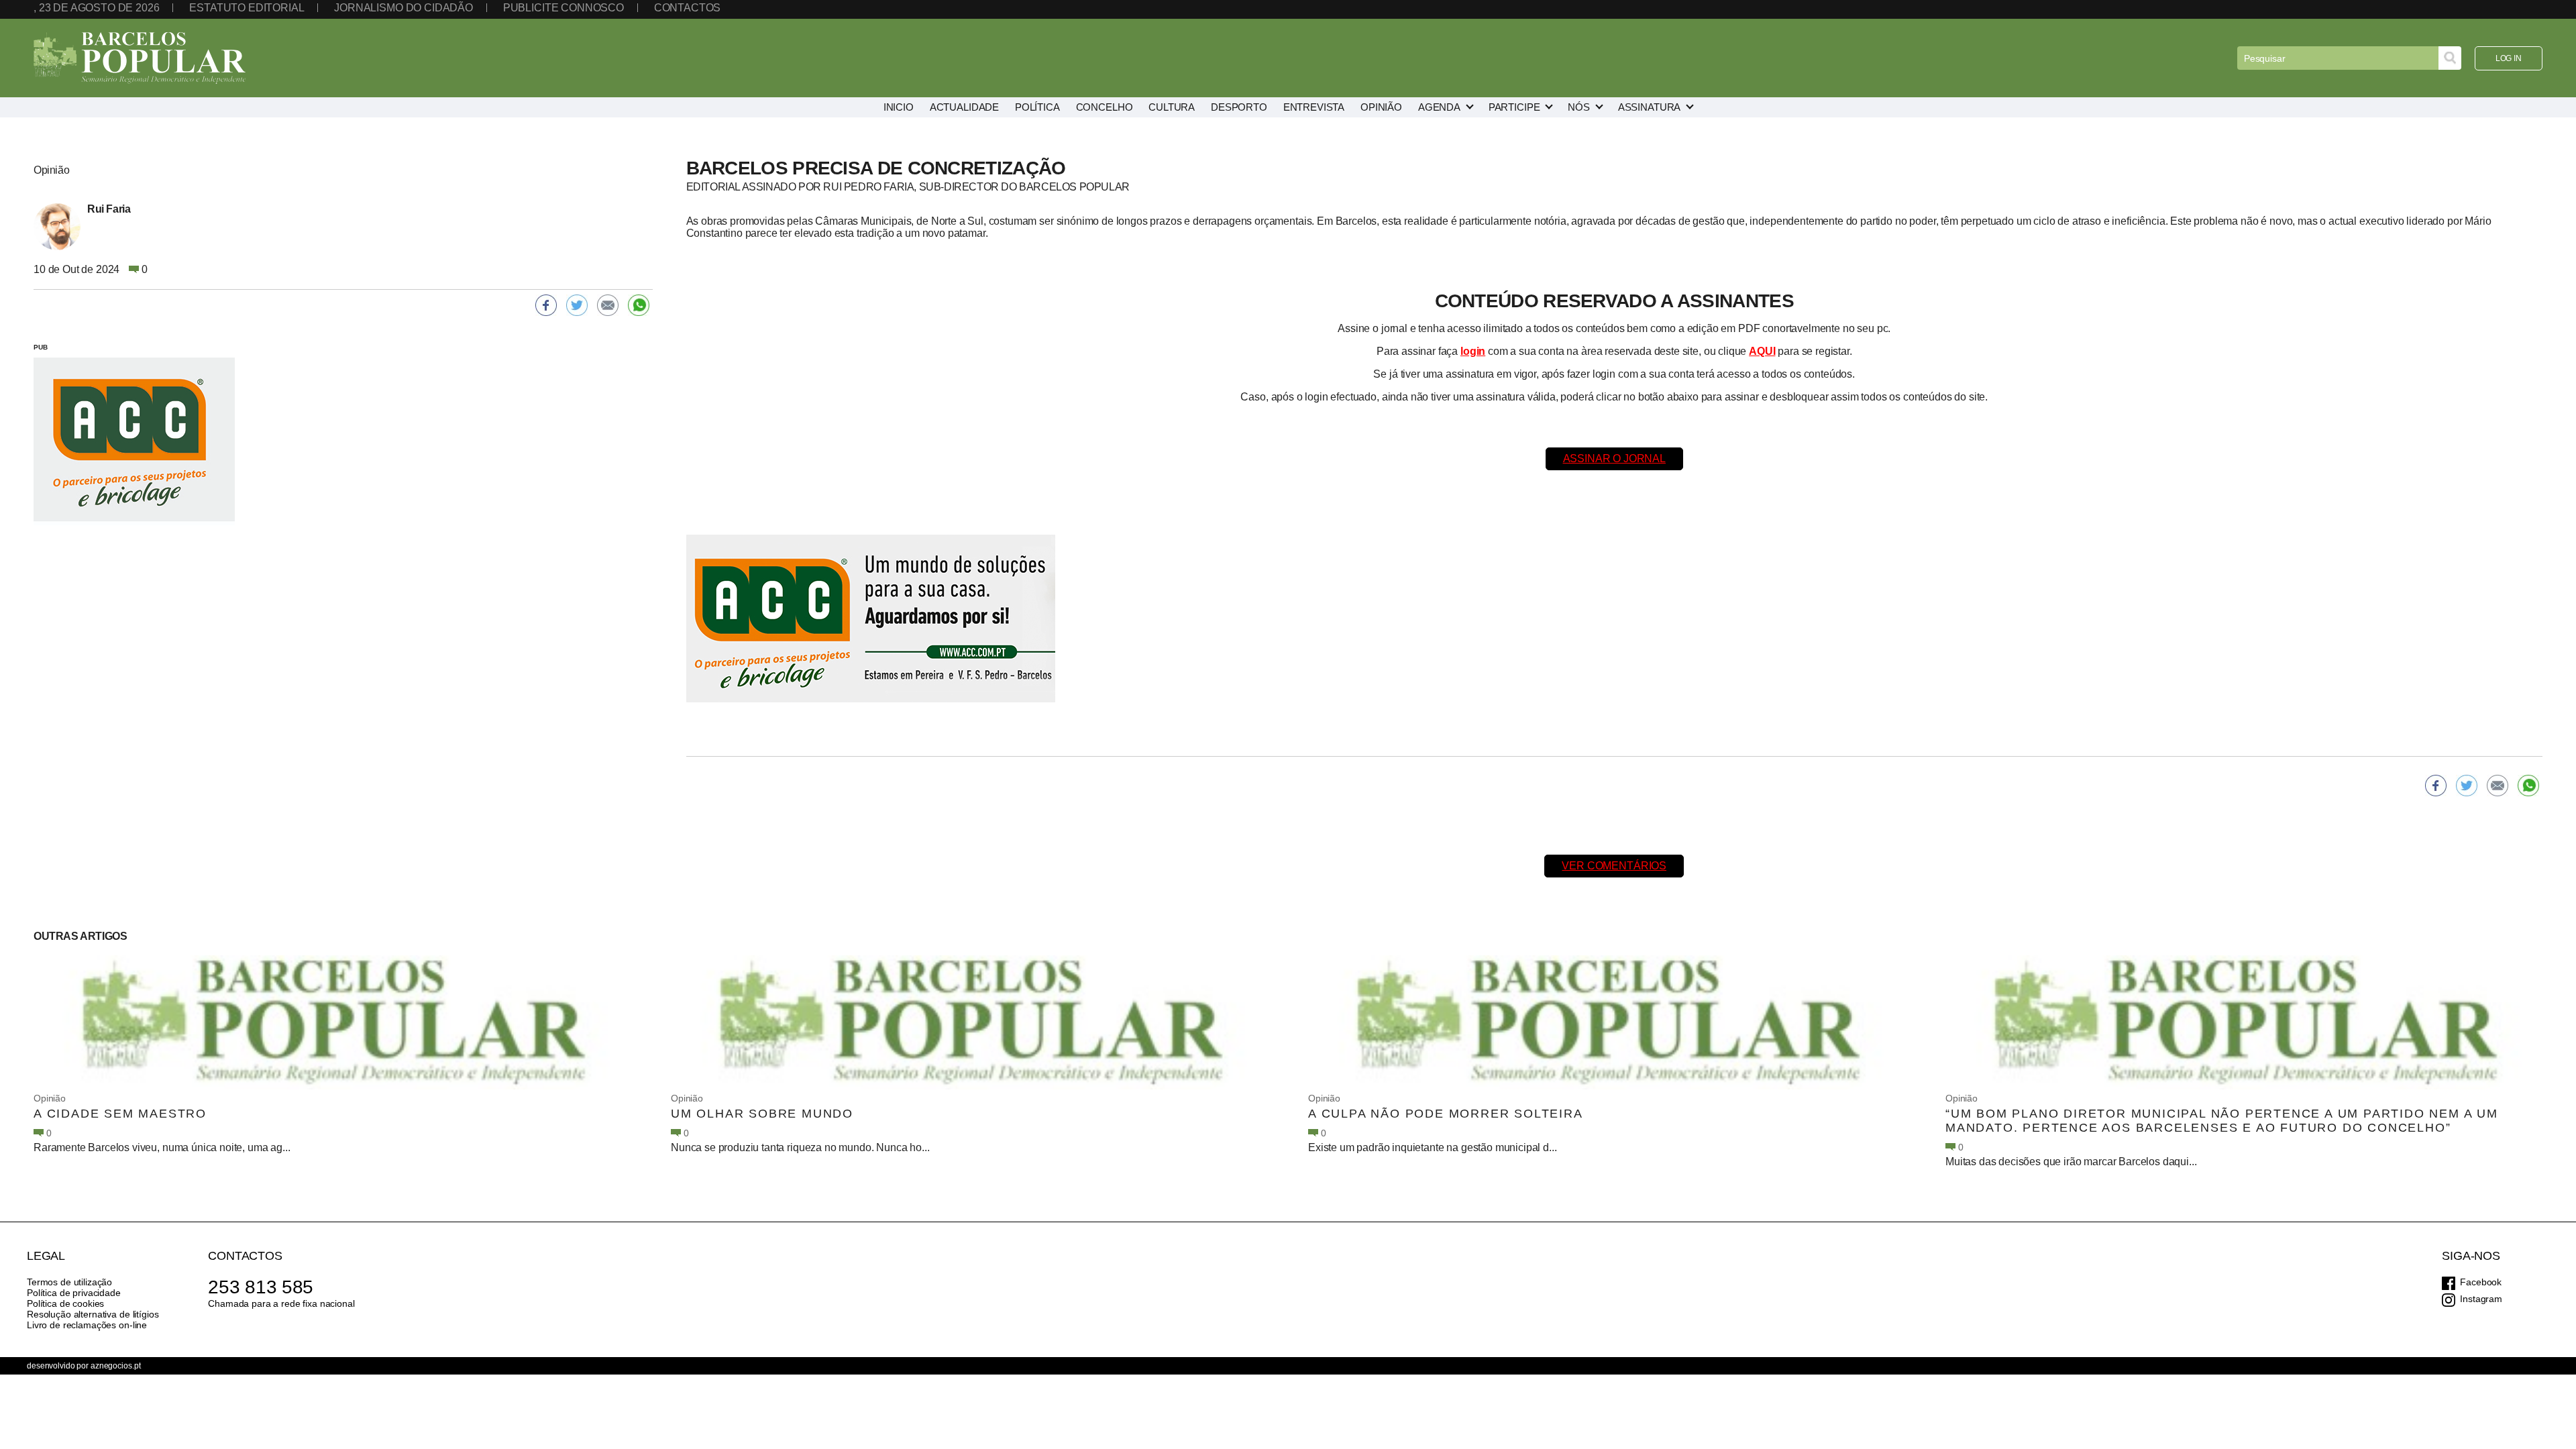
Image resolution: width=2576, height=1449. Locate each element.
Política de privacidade (74, 1293)
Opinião (50, 1098)
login (1473, 351)
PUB (41, 347)
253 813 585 (261, 1287)
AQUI (1762, 351)
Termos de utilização (69, 1282)
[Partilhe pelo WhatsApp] (2528, 786)
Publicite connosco (563, 8)
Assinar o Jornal (1614, 459)
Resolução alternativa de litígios (93, 1314)
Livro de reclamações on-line (87, 1325)
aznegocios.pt (115, 1366)
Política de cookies (65, 1303)
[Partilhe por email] (2498, 786)
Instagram (2481, 1299)
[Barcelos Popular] (140, 58)
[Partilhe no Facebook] (2436, 786)
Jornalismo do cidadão (404, 8)
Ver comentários (1614, 866)
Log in (2509, 58)
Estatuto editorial (247, 8)
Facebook (2481, 1282)
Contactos (688, 8)
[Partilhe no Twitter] (2467, 786)
